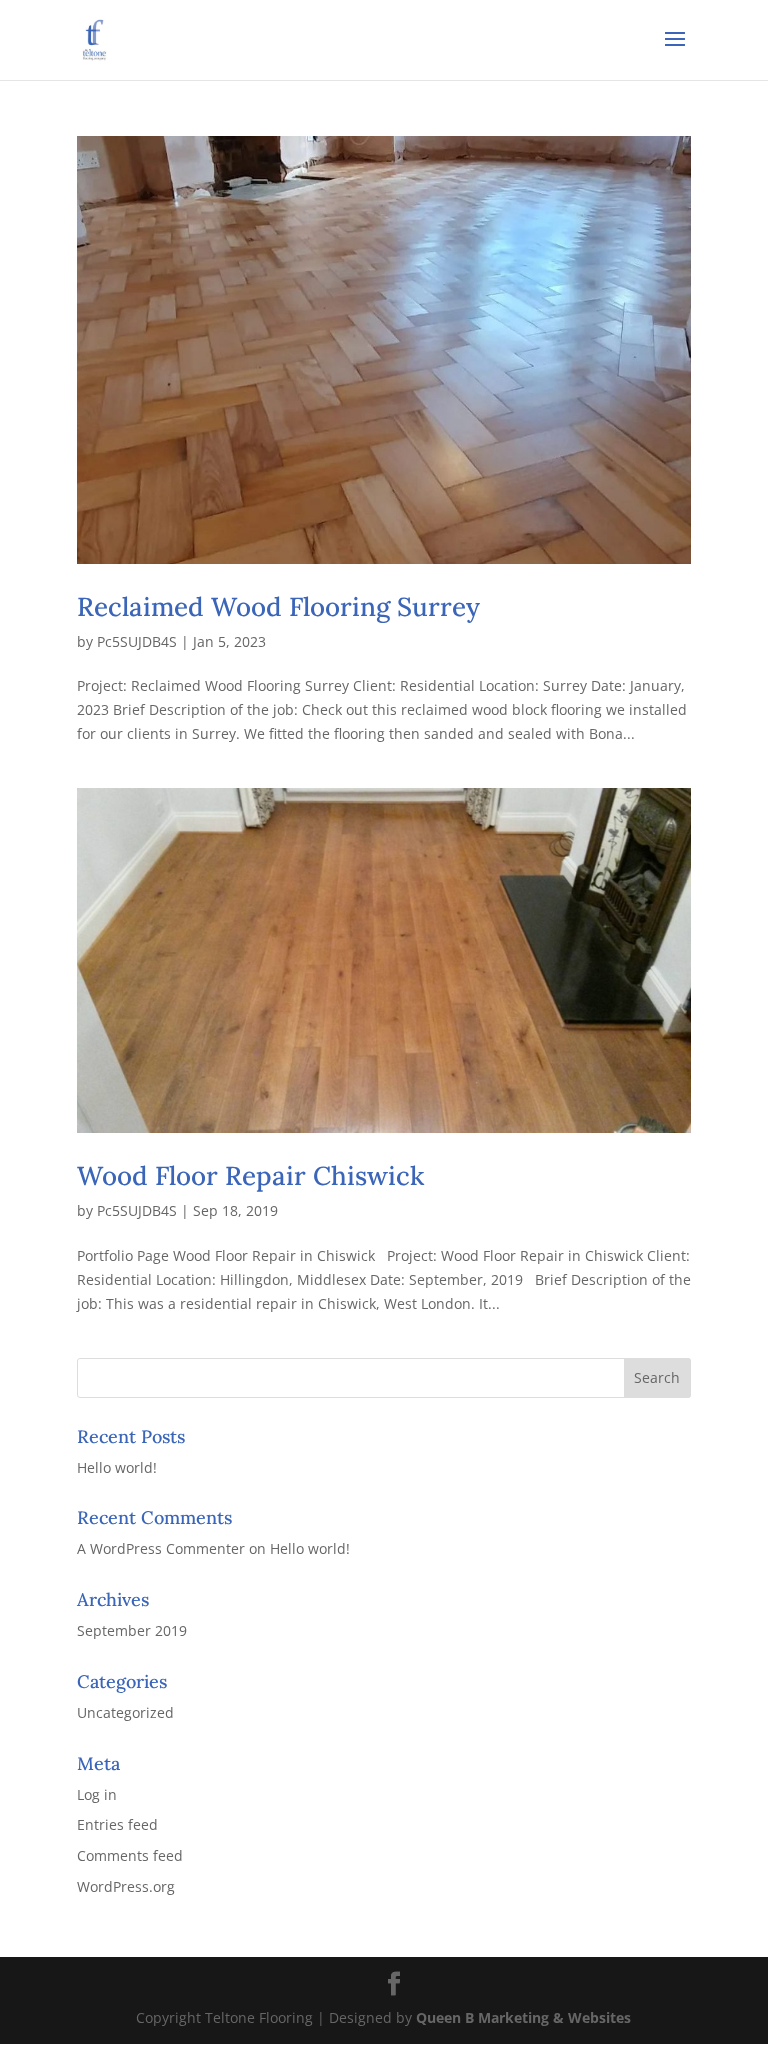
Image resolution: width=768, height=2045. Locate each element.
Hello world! (117, 1467)
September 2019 (132, 1630)
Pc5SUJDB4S (137, 641)
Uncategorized (125, 1712)
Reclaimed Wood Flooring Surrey (278, 606)
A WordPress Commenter (161, 1548)
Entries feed (117, 1824)
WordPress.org (126, 1886)
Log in (97, 1794)
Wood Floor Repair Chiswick (250, 1175)
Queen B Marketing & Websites (523, 2017)
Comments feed (130, 1855)
